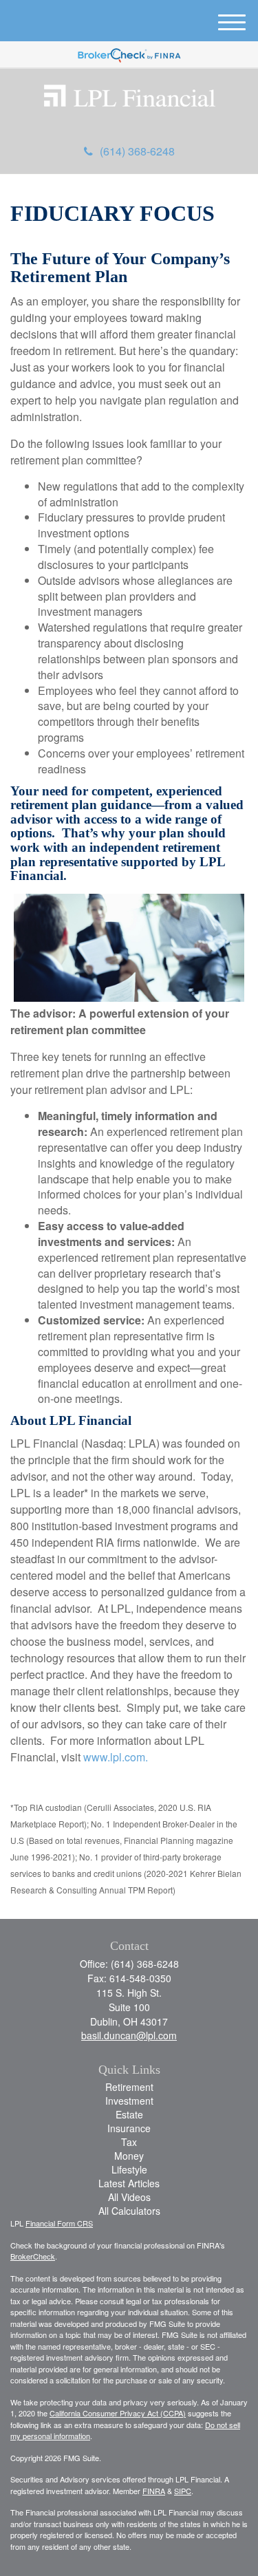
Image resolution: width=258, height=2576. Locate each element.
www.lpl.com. (114, 1757)
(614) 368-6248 (137, 151)
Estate (129, 2114)
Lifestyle (129, 2169)
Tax (129, 2142)
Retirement (129, 2087)
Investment (129, 2101)
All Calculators (129, 2211)
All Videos (129, 2197)
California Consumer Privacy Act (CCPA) (118, 2413)
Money (129, 2156)
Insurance (129, 2128)
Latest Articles (129, 2183)
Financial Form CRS (59, 2223)
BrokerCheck (33, 2256)
